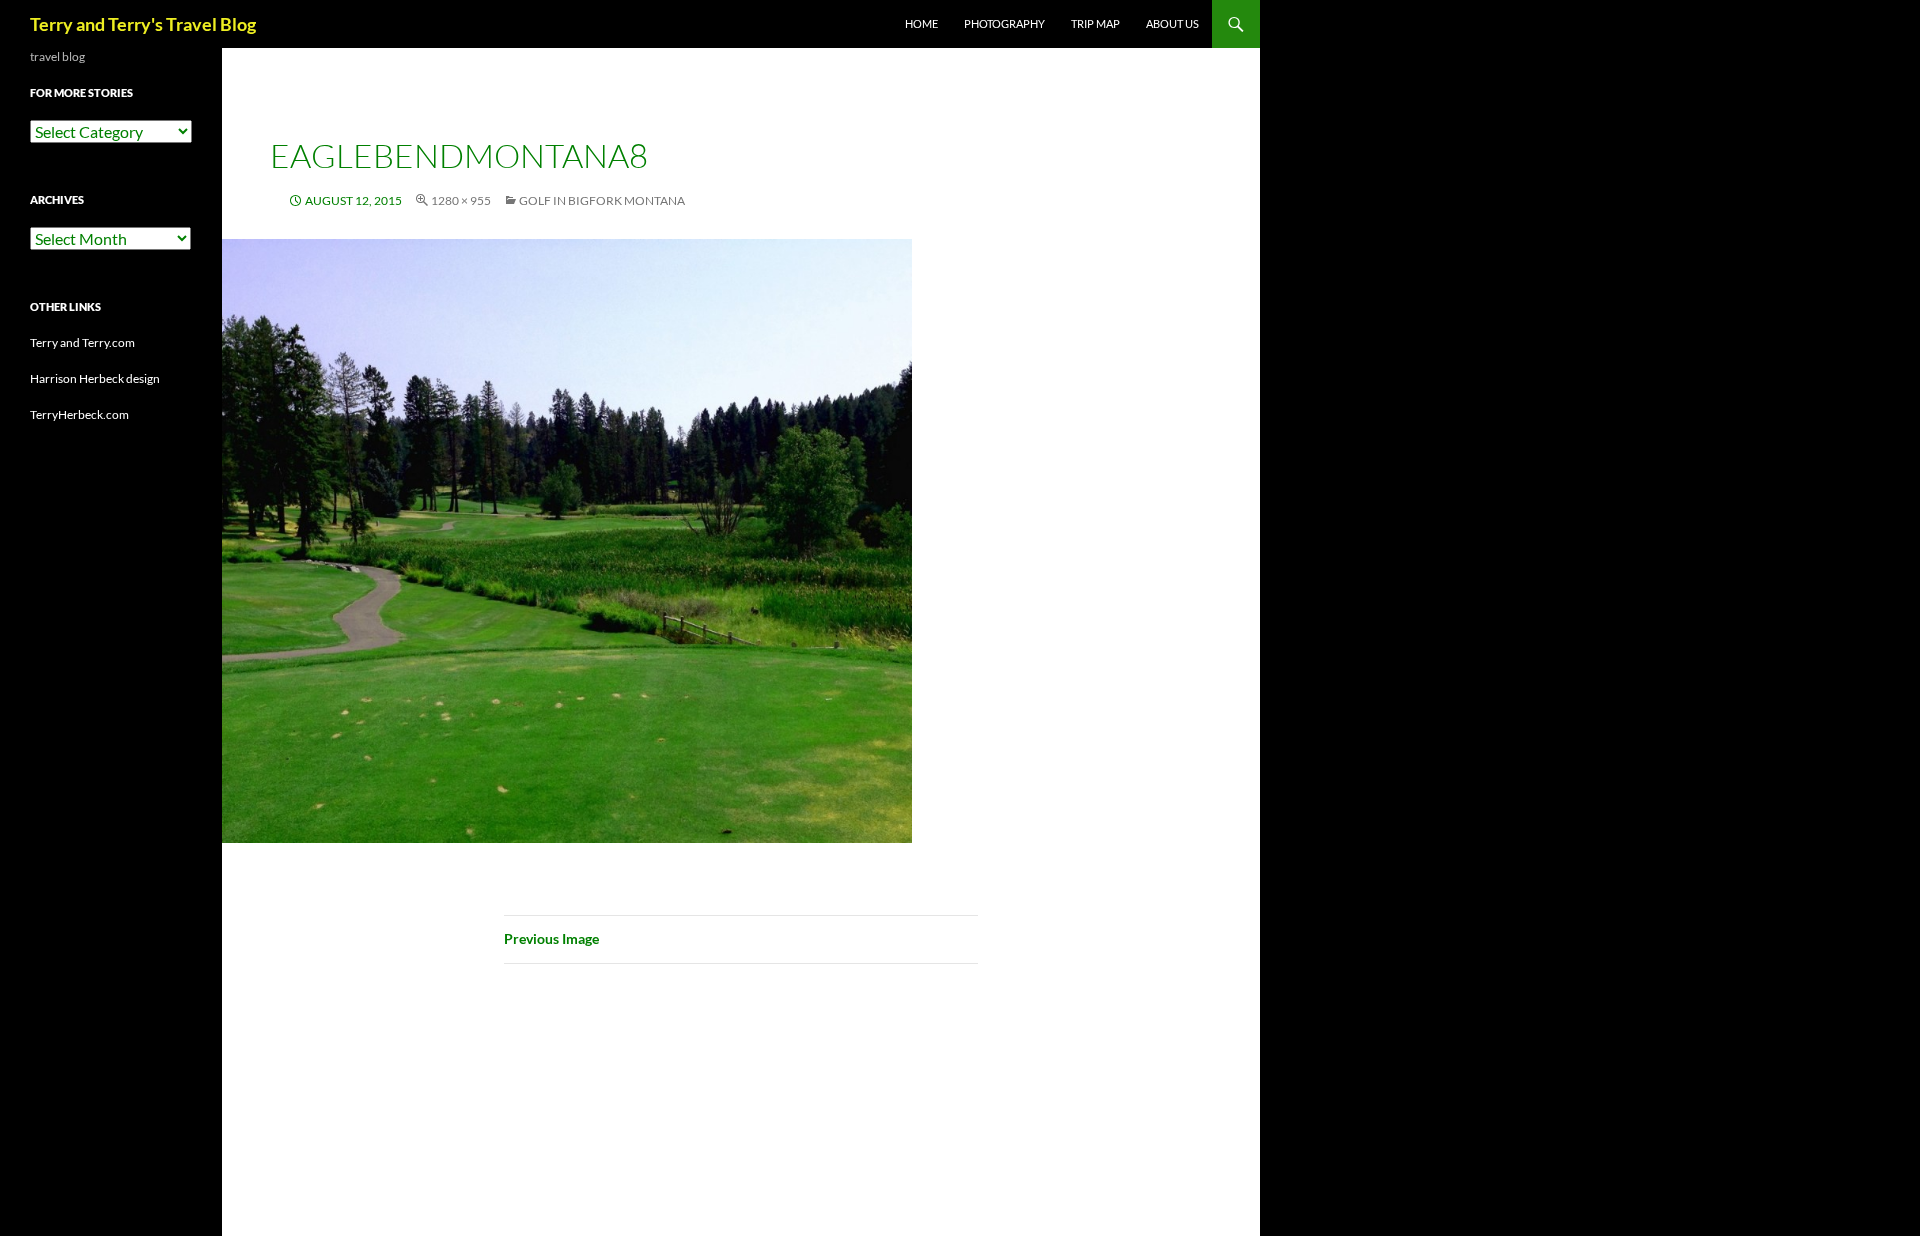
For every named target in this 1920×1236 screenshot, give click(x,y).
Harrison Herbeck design (95, 378)
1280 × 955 (461, 200)
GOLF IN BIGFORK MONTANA (602, 200)
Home (921, 23)
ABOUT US (1172, 23)
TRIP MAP (1095, 23)
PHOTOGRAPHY (1004, 23)
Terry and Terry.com (82, 342)
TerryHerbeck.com (79, 414)
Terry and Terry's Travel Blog (143, 24)
